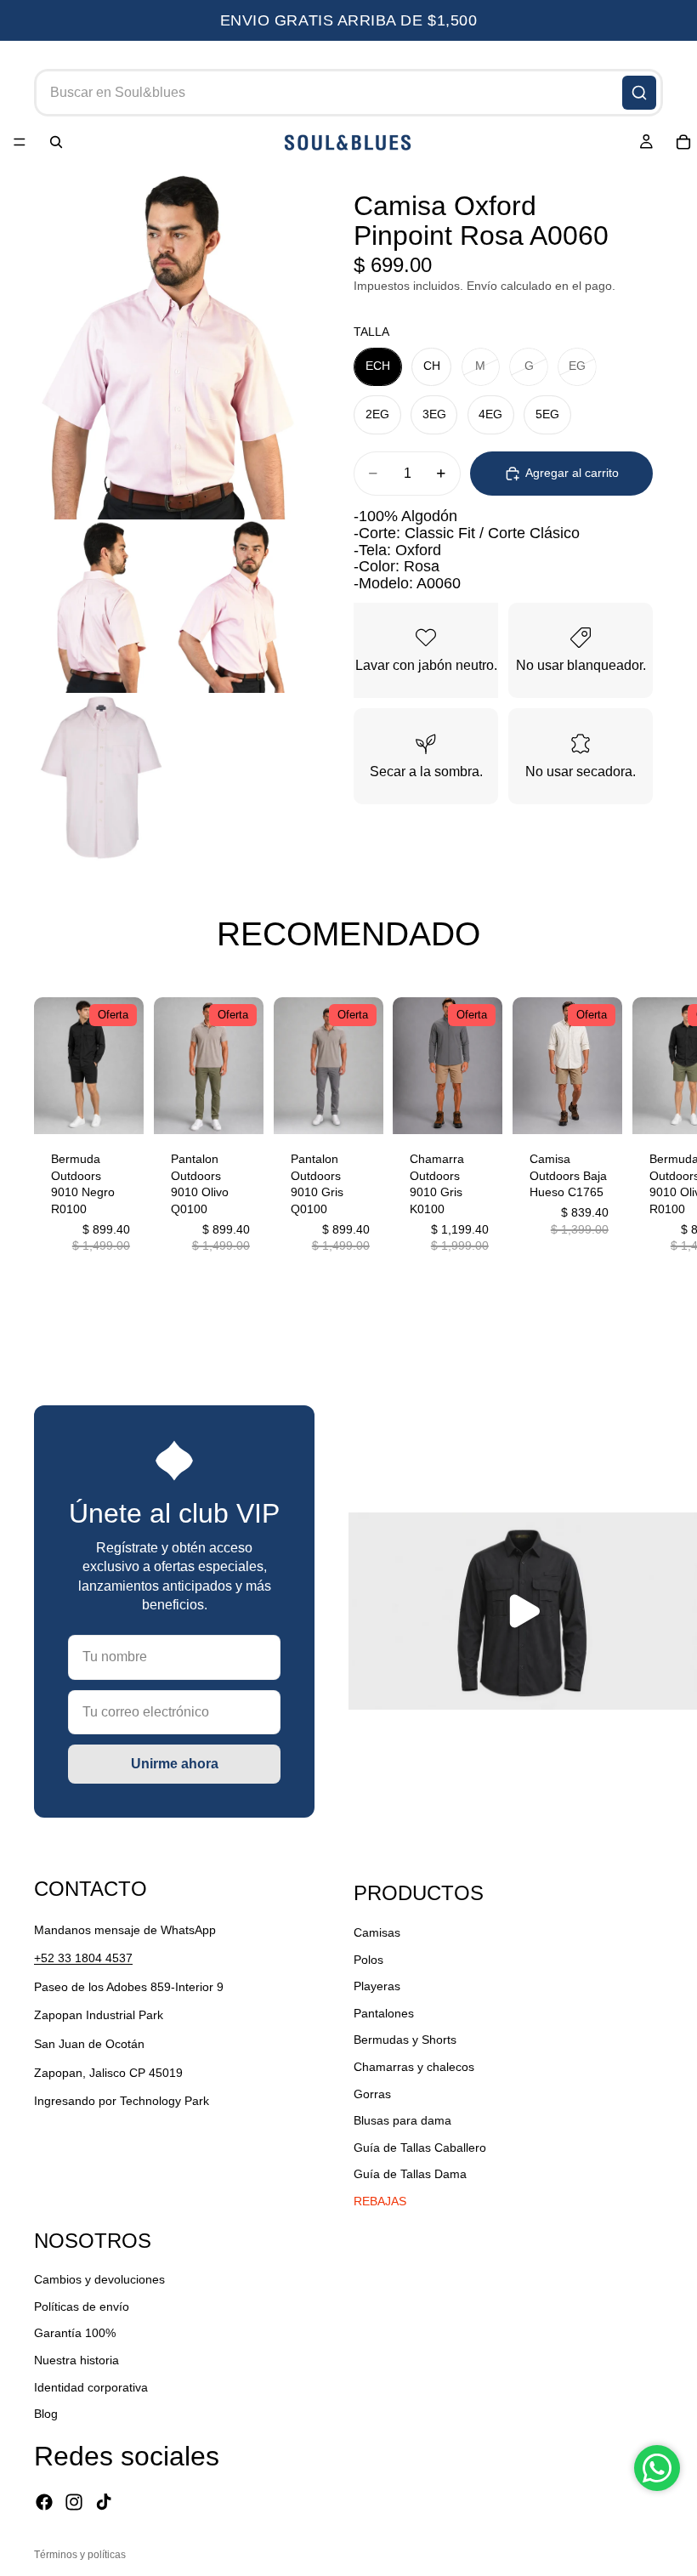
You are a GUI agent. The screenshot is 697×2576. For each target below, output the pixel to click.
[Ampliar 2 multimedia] (101, 606)
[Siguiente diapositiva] (644, 1135)
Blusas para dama (402, 2120)
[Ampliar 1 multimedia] (168, 345)
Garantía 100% (75, 2334)
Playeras (377, 1986)
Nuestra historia (76, 2360)
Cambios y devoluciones (99, 2279)
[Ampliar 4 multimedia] (101, 777)
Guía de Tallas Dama (410, 2174)
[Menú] (20, 143)
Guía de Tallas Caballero (420, 2148)
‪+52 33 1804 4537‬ (83, 1958)
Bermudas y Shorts (405, 2040)
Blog (46, 2414)
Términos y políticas (80, 2555)
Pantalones (384, 2013)
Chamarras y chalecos (414, 2067)
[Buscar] (639, 93)
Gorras (372, 2094)
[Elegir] (117, 1109)
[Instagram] (74, 2502)
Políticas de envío (82, 2306)
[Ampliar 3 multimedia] (235, 606)
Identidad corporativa (91, 2387)
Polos (368, 1960)
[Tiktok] (104, 2502)
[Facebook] (44, 2502)
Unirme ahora (175, 1764)
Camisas (377, 1932)
